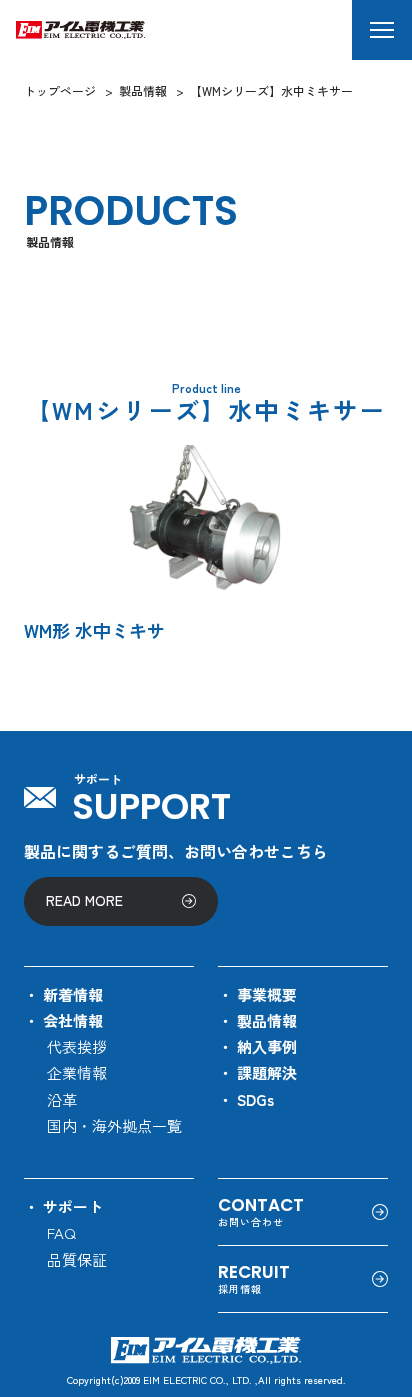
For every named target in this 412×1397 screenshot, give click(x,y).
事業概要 (267, 994)
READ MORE (84, 900)
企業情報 (77, 1072)
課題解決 (267, 1072)
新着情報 (73, 994)
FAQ (61, 1232)
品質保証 (77, 1259)
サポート (73, 1206)
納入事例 (267, 1046)
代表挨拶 (77, 1046)
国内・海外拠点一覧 (114, 1125)
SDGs (255, 1099)
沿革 (62, 1099)
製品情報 (267, 1020)
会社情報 (73, 1020)
